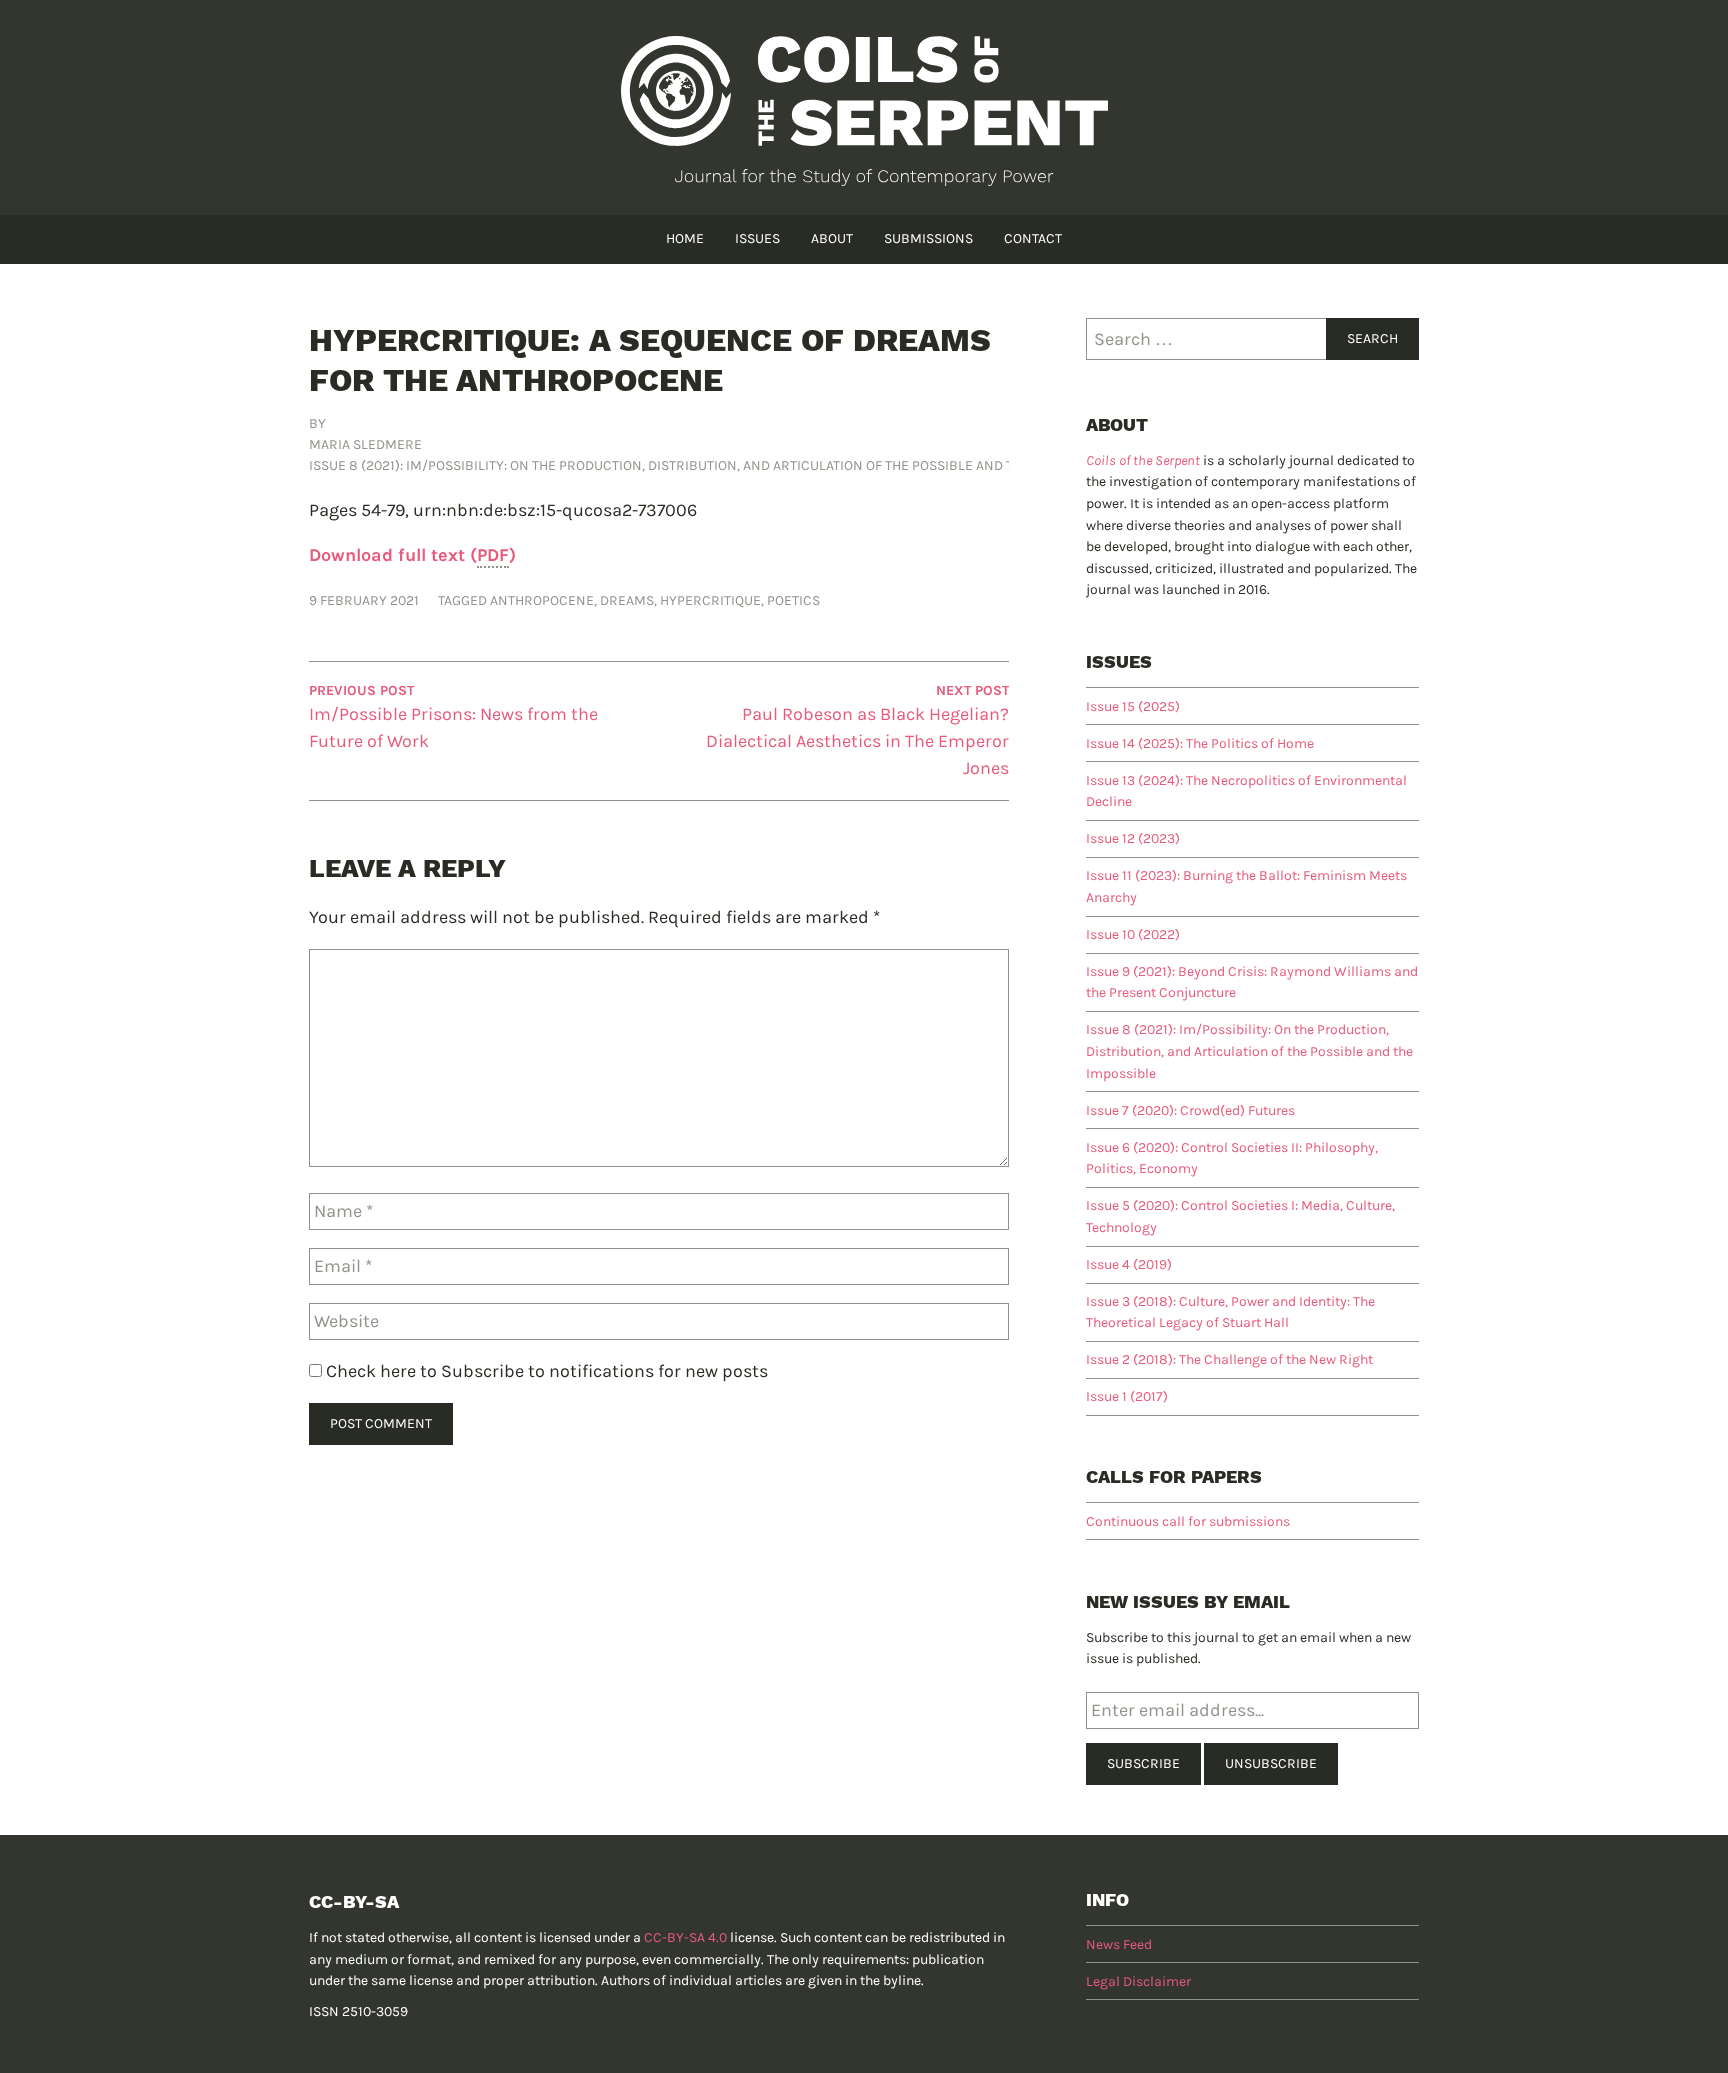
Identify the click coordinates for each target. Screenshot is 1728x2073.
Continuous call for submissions (1188, 1521)
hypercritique (710, 600)
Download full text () (412, 555)
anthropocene (542, 600)
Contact (1033, 238)
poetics (793, 600)
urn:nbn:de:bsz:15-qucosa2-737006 (555, 510)
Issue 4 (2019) (1129, 1264)
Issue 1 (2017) (1127, 1396)
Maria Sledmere (365, 444)
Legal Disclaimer (1138, 1981)
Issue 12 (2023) (1133, 838)
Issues (757, 238)
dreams (627, 600)
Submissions (928, 238)
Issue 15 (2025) (1133, 706)
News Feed (1119, 1944)
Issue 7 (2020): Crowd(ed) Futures (1190, 1110)
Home (685, 238)
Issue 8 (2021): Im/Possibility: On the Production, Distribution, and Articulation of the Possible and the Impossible (709, 465)
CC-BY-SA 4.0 (685, 1937)
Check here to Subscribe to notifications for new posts (545, 1371)
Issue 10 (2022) (1133, 934)
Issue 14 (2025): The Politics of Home (1200, 743)
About (832, 238)
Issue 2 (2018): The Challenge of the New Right (1229, 1359)
